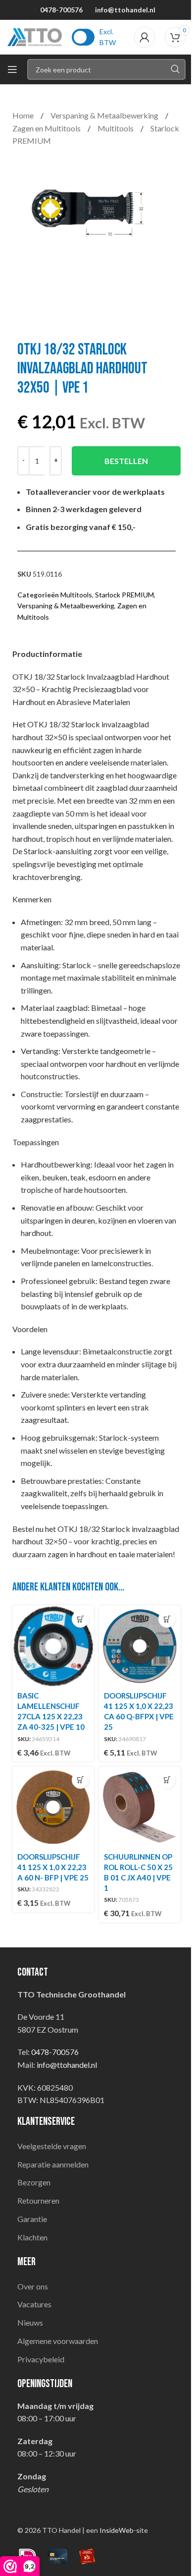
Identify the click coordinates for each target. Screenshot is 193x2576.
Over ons (33, 2286)
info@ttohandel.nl (125, 10)
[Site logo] (35, 36)
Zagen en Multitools (47, 128)
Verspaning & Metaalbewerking (105, 115)
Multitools (116, 128)
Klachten (32, 2237)
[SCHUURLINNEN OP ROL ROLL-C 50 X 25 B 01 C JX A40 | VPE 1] (140, 1807)
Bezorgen (34, 2182)
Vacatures (34, 2304)
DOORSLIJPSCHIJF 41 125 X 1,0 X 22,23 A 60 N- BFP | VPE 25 (53, 1867)
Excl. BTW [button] (108, 37)
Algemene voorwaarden (58, 2341)
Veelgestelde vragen (52, 2146)
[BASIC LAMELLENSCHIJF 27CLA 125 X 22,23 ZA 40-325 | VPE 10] (53, 1646)
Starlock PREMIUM (124, 595)
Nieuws (30, 2322)
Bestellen (126, 461)
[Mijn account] (145, 37)
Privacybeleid (41, 2359)
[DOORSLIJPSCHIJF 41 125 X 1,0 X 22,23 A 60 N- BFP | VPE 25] (53, 1807)
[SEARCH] (175, 69)
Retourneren (38, 2200)
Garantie (32, 2219)
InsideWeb (117, 2530)
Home (24, 115)
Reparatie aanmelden (53, 2164)
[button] (80, 1619)
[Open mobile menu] (12, 69)
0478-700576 (61, 10)
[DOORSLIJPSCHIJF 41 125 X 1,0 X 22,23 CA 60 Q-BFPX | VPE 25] (140, 1646)
